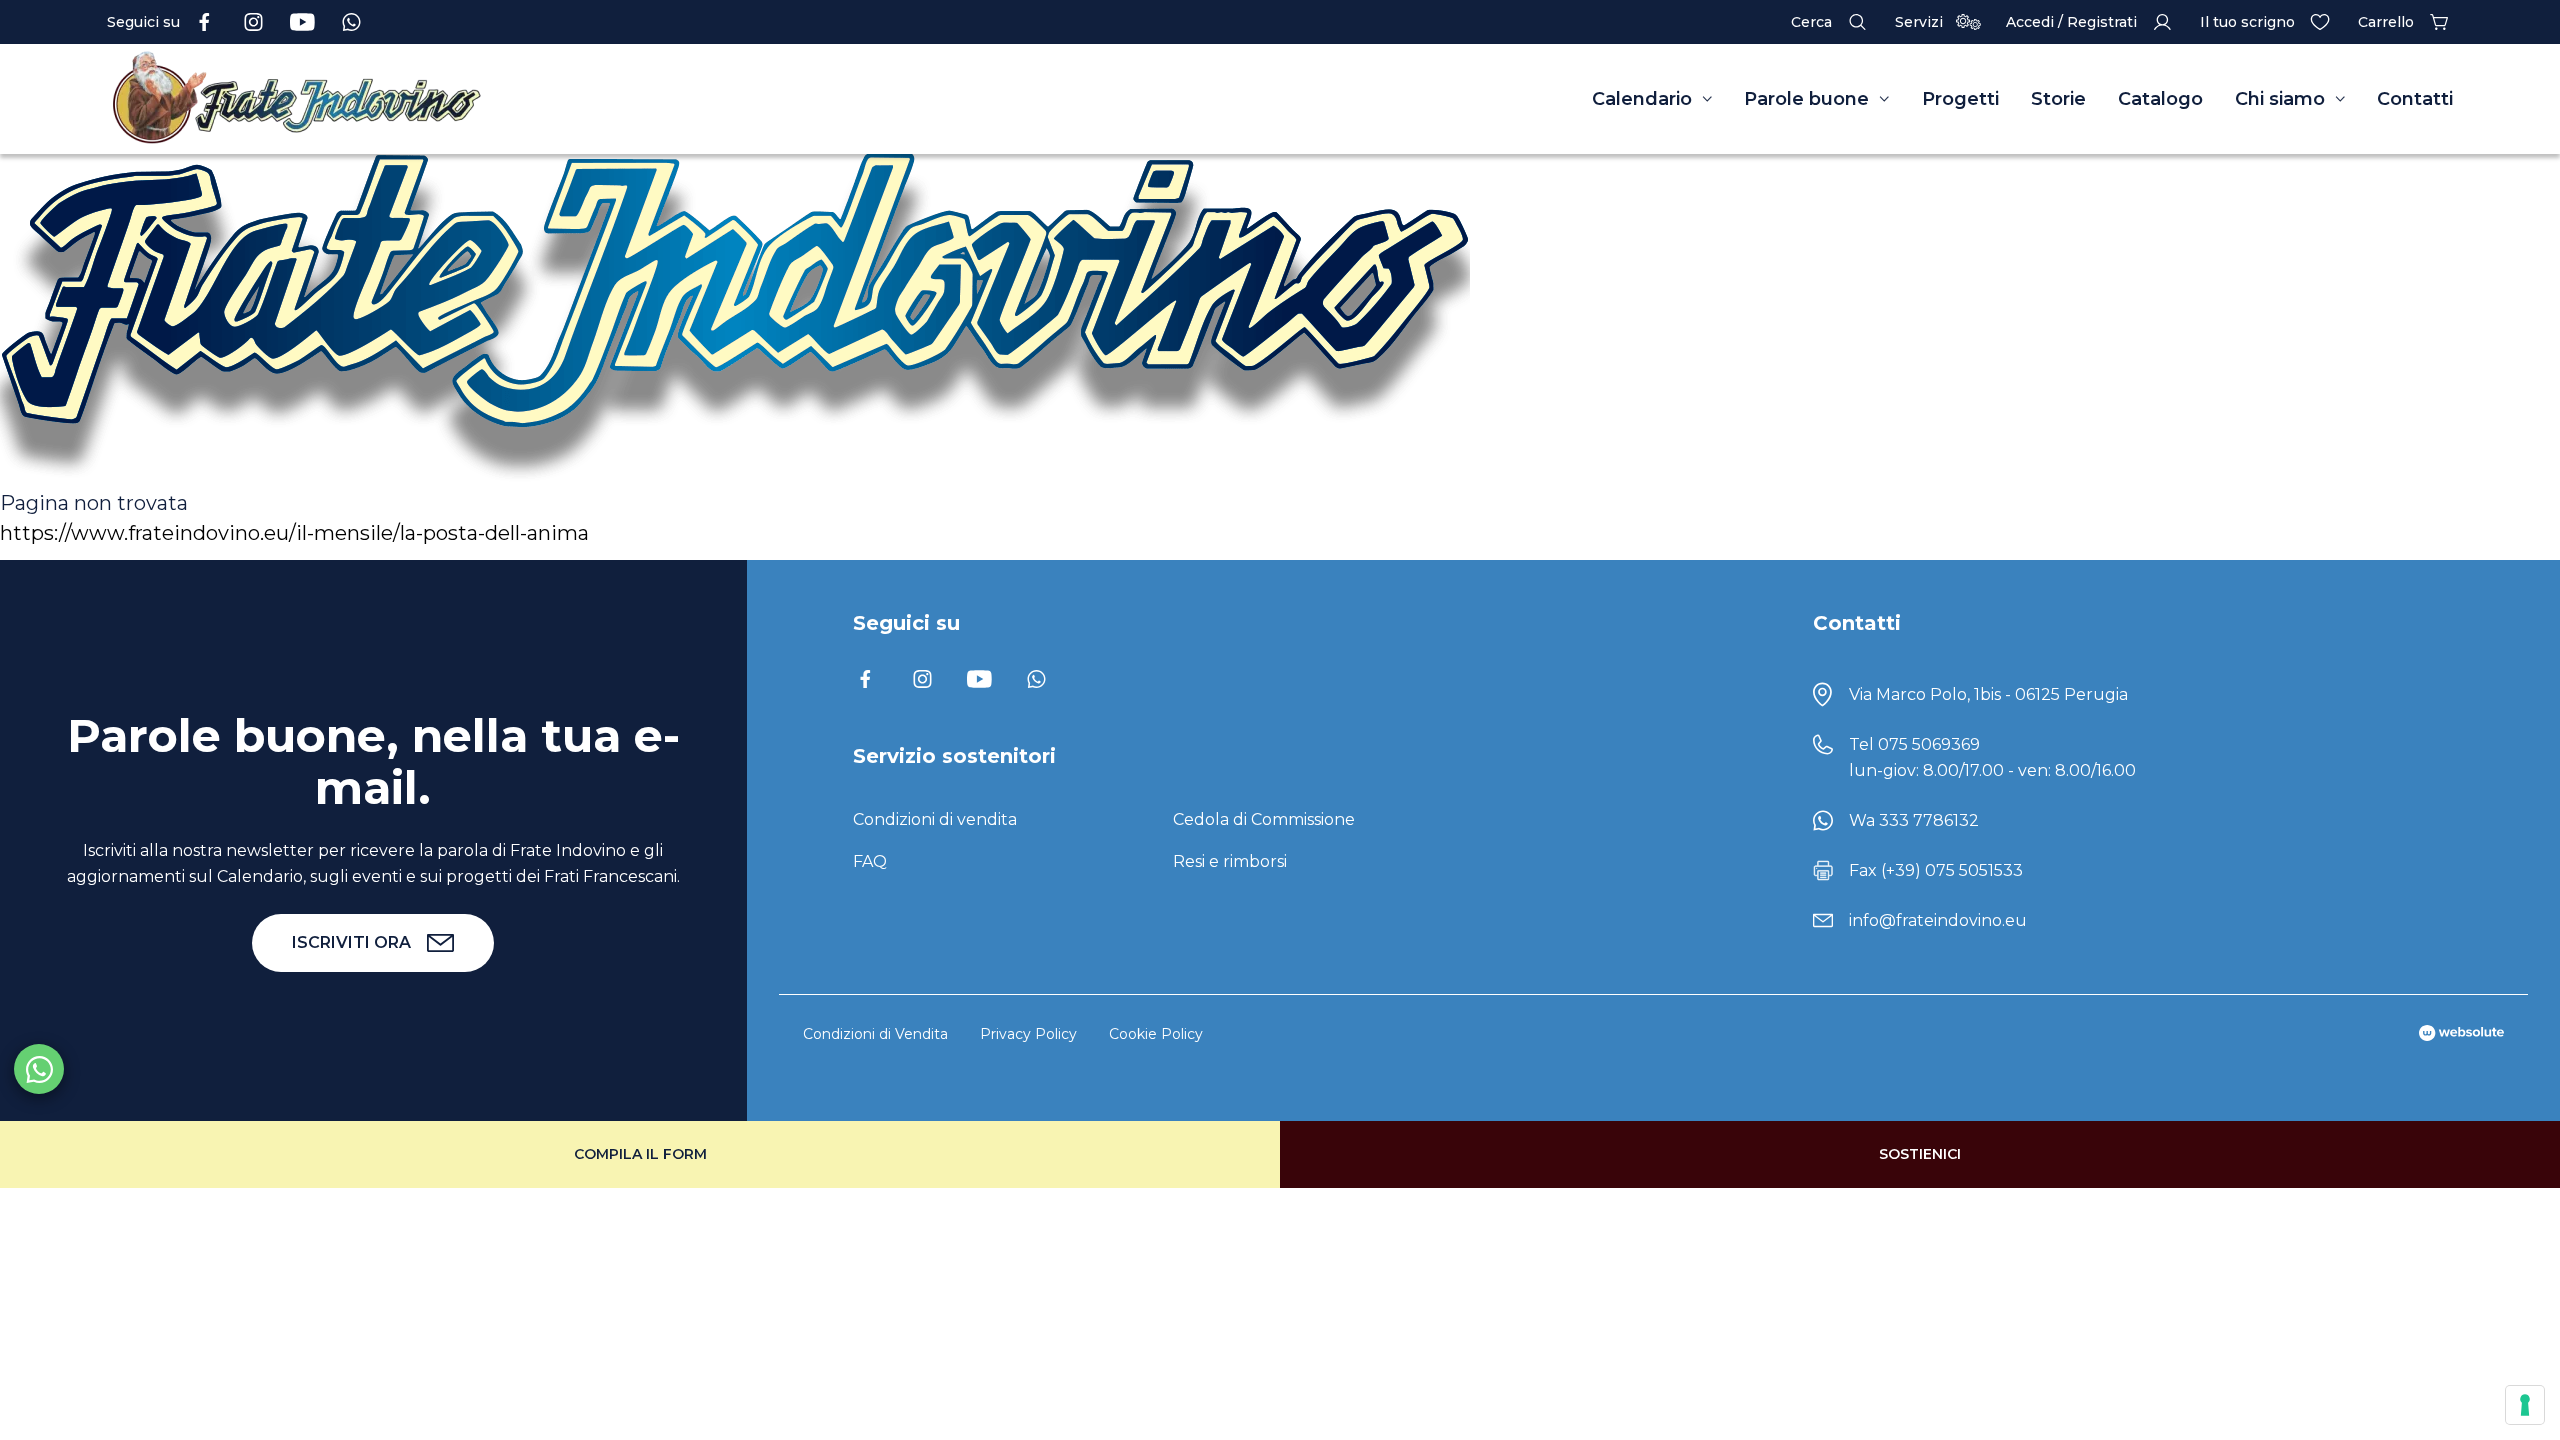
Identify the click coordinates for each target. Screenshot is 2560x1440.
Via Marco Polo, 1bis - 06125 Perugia (1988, 694)
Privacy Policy (1028, 1034)
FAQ (870, 861)
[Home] (427, 99)
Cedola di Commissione (1264, 819)
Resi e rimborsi (1230, 861)
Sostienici (1920, 1154)
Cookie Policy (1156, 1034)
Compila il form (640, 1154)
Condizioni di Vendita (875, 1034)
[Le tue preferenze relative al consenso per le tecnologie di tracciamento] (2525, 1405)
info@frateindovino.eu (1938, 920)
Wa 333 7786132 (1914, 820)
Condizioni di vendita (935, 819)
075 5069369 (1929, 744)
